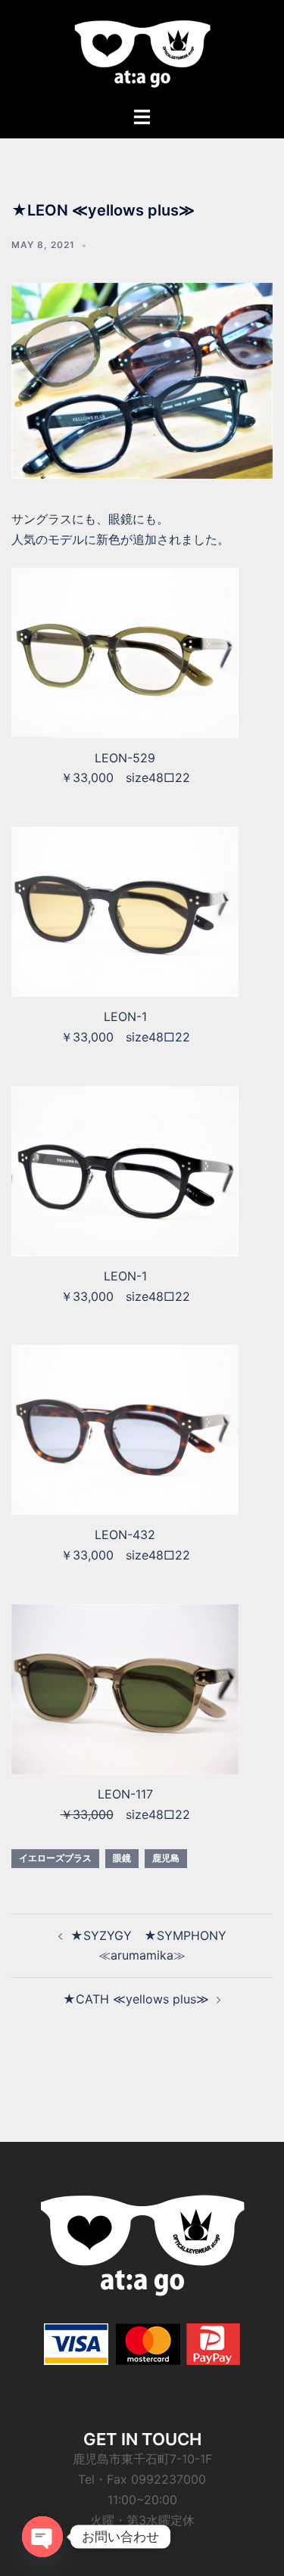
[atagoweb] (142, 51)
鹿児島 (166, 1858)
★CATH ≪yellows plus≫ (136, 1999)
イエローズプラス (55, 1858)
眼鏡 (122, 1858)
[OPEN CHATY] (42, 2537)
